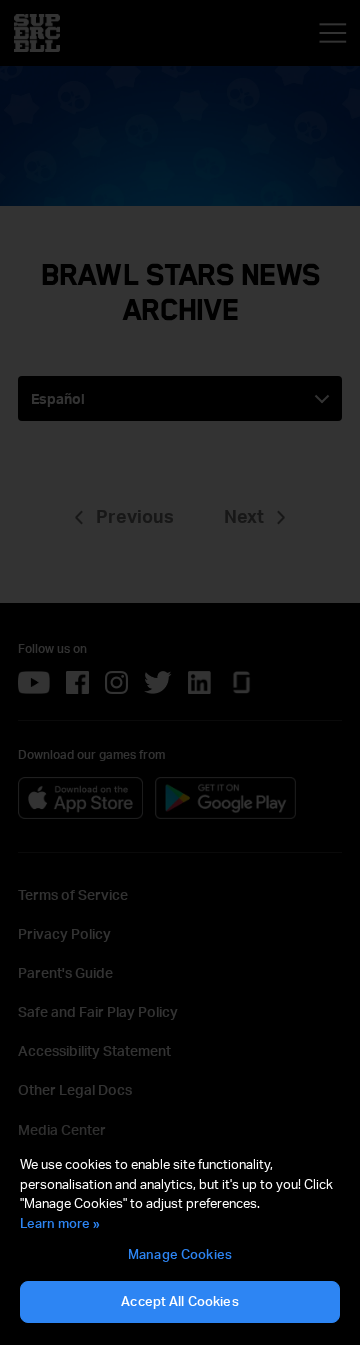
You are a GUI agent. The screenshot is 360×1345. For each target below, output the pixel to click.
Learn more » (60, 1223)
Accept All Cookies (179, 1301)
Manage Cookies (180, 1254)
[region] (180, 1240)
